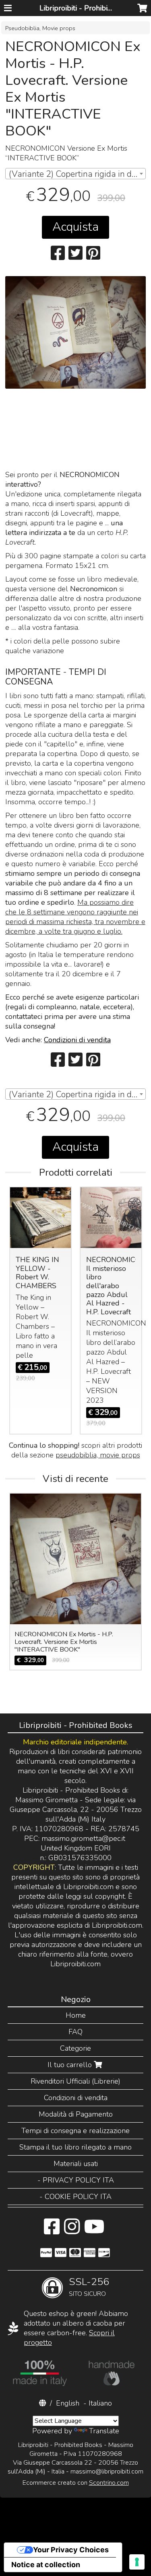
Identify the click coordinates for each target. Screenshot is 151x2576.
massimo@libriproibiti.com (107, 2471)
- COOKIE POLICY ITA (75, 2197)
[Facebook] (52, 2231)
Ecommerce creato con (76, 2483)
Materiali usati (76, 2164)
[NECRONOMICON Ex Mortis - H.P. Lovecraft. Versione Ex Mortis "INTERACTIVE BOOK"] (75, 332)
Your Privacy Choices (71, 2550)
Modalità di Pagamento (76, 2114)
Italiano (100, 2403)
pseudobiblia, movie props (98, 1455)
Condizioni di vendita (77, 1040)
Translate (104, 2431)
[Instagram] (72, 2231)
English (68, 2403)
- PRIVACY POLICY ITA (76, 2180)
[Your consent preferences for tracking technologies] (137, 2562)
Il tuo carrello (71, 2065)
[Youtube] (94, 2231)
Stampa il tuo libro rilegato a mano (75, 2147)
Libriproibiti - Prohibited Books (90, 8)
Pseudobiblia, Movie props (40, 28)
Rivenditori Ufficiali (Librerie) (75, 2081)
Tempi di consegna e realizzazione (75, 2131)
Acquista (75, 227)
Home (76, 2015)
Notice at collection (46, 2565)
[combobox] (75, 174)
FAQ (75, 2032)
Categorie (75, 2048)
